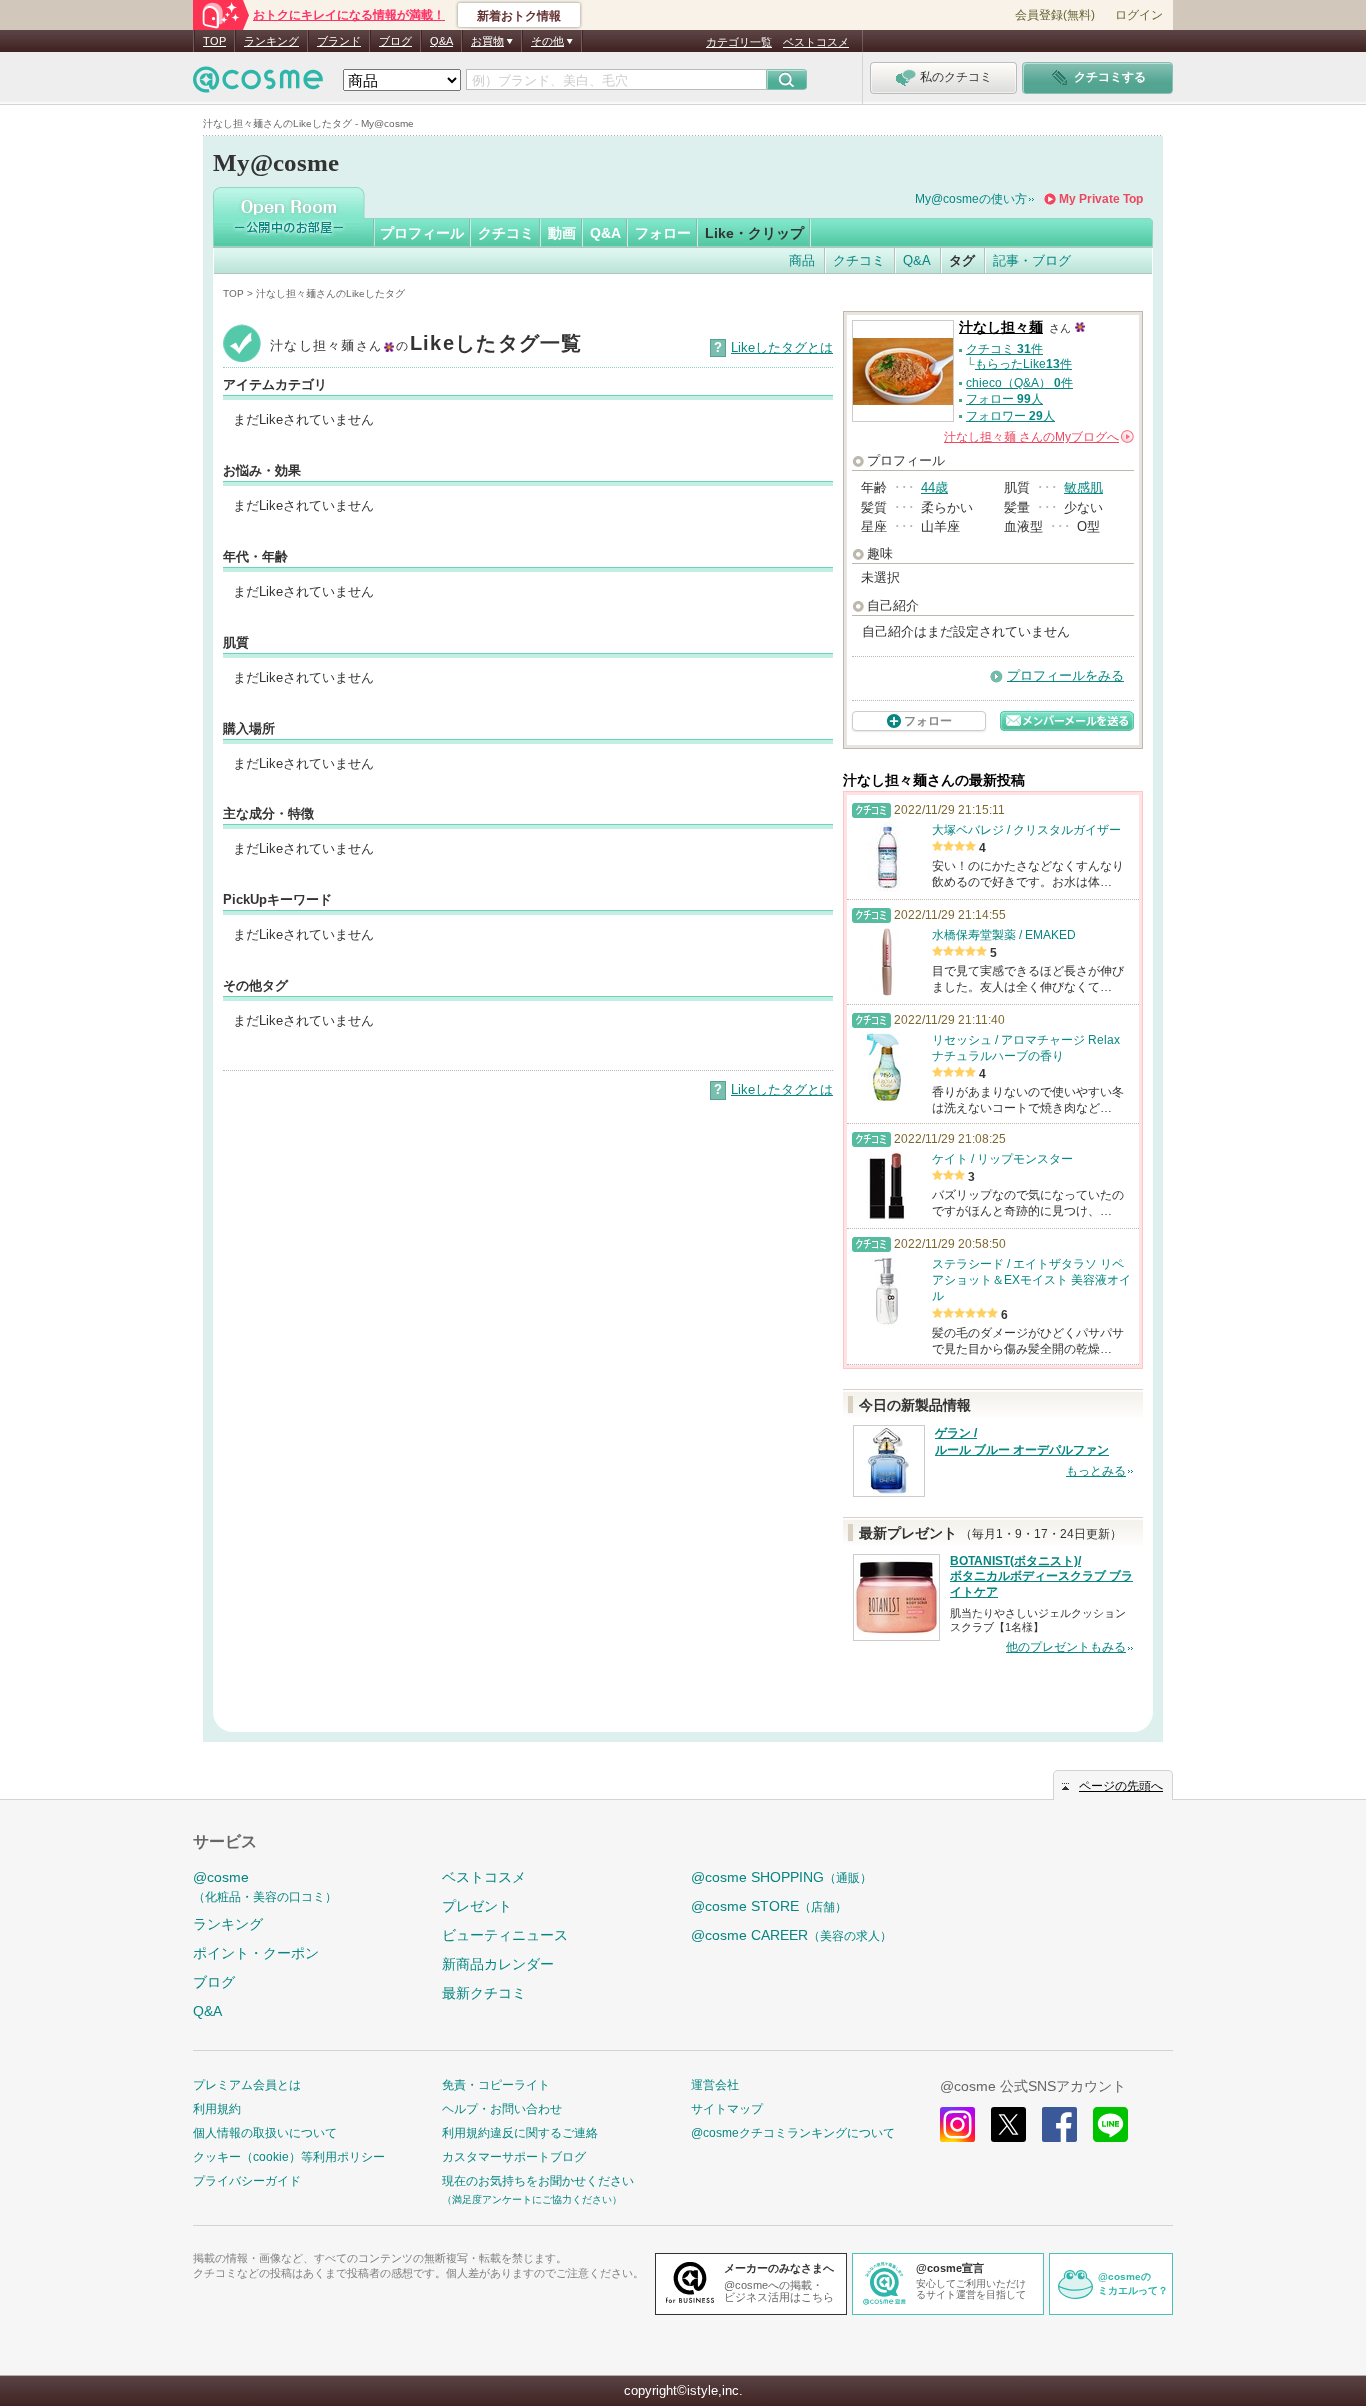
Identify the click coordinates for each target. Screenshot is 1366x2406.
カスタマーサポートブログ (514, 2157)
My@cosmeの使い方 (971, 199)
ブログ (395, 41)
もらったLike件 (1023, 364)
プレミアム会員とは (247, 2085)
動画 (562, 233)
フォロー (663, 233)
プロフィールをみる (1065, 675)
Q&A (441, 41)
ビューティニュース (505, 1935)
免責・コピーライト (496, 2085)
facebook (1059, 2124)
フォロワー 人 (1010, 416)
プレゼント (477, 1906)
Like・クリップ (754, 233)
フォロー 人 (1004, 399)
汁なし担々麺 (1001, 327)
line (1110, 2124)
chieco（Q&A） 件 (1019, 383)
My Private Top (1101, 199)
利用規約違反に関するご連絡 (520, 2133)
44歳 (934, 487)
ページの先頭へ (1121, 1786)
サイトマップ (727, 2109)
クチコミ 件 (1004, 349)
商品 (802, 260)
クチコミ (506, 233)
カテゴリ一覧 (739, 42)
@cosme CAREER (791, 1935)
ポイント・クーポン (256, 1953)
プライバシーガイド (247, 2181)
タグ (962, 260)
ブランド (339, 41)
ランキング (271, 41)
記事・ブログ (1032, 260)
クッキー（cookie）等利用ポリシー (289, 2157)
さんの (1037, 437)
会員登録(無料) (1055, 15)
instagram (957, 2124)
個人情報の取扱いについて (265, 2133)
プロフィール (422, 233)
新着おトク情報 (519, 16)
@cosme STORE (769, 1906)
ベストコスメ (816, 42)
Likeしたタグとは (782, 347)
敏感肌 (1083, 487)
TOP (214, 41)
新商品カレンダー (498, 1964)
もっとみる (1096, 1471)
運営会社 (715, 2085)
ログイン (1139, 15)
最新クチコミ (484, 1993)
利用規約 (217, 2109)
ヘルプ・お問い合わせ (502, 2109)
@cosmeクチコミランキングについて (793, 2133)
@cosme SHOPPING (781, 1877)
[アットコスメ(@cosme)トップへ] (258, 84)
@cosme (265, 1886)
